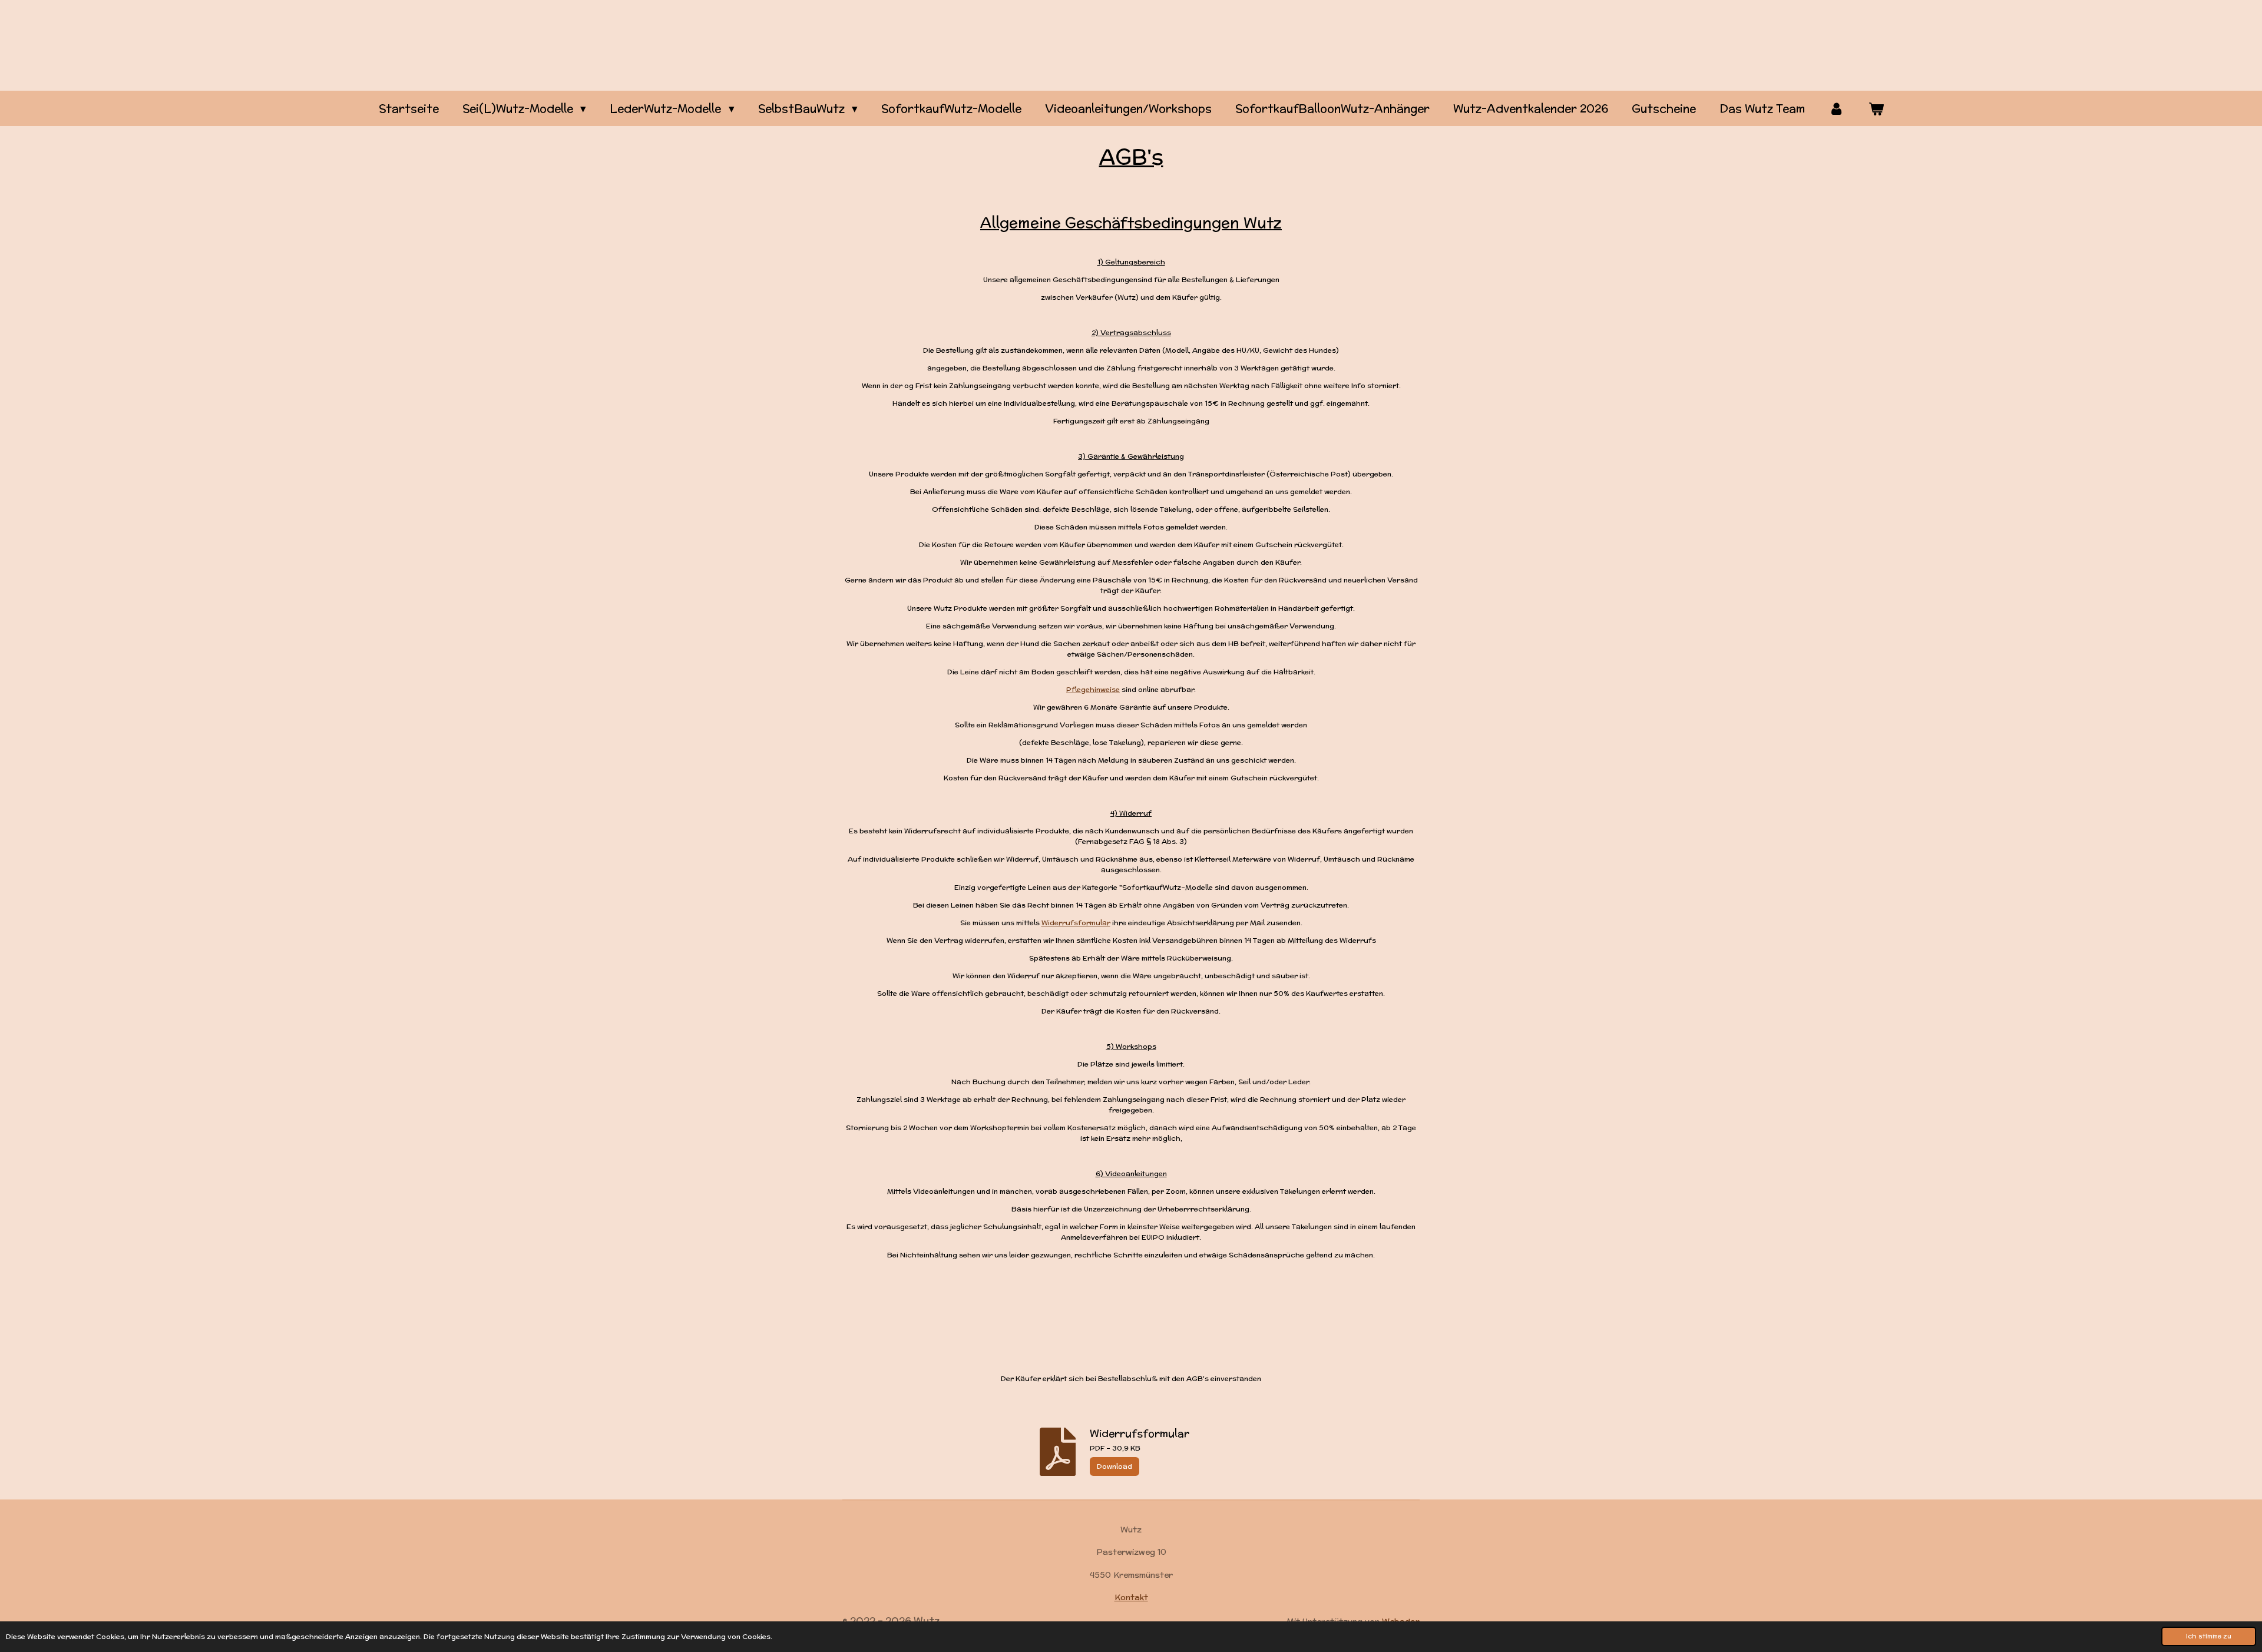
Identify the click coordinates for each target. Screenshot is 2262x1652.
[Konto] (1836, 109)
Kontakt (1131, 1597)
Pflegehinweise (1093, 689)
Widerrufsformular (1076, 923)
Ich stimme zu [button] (2209, 1636)
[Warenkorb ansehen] (1876, 109)
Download (1115, 1466)
